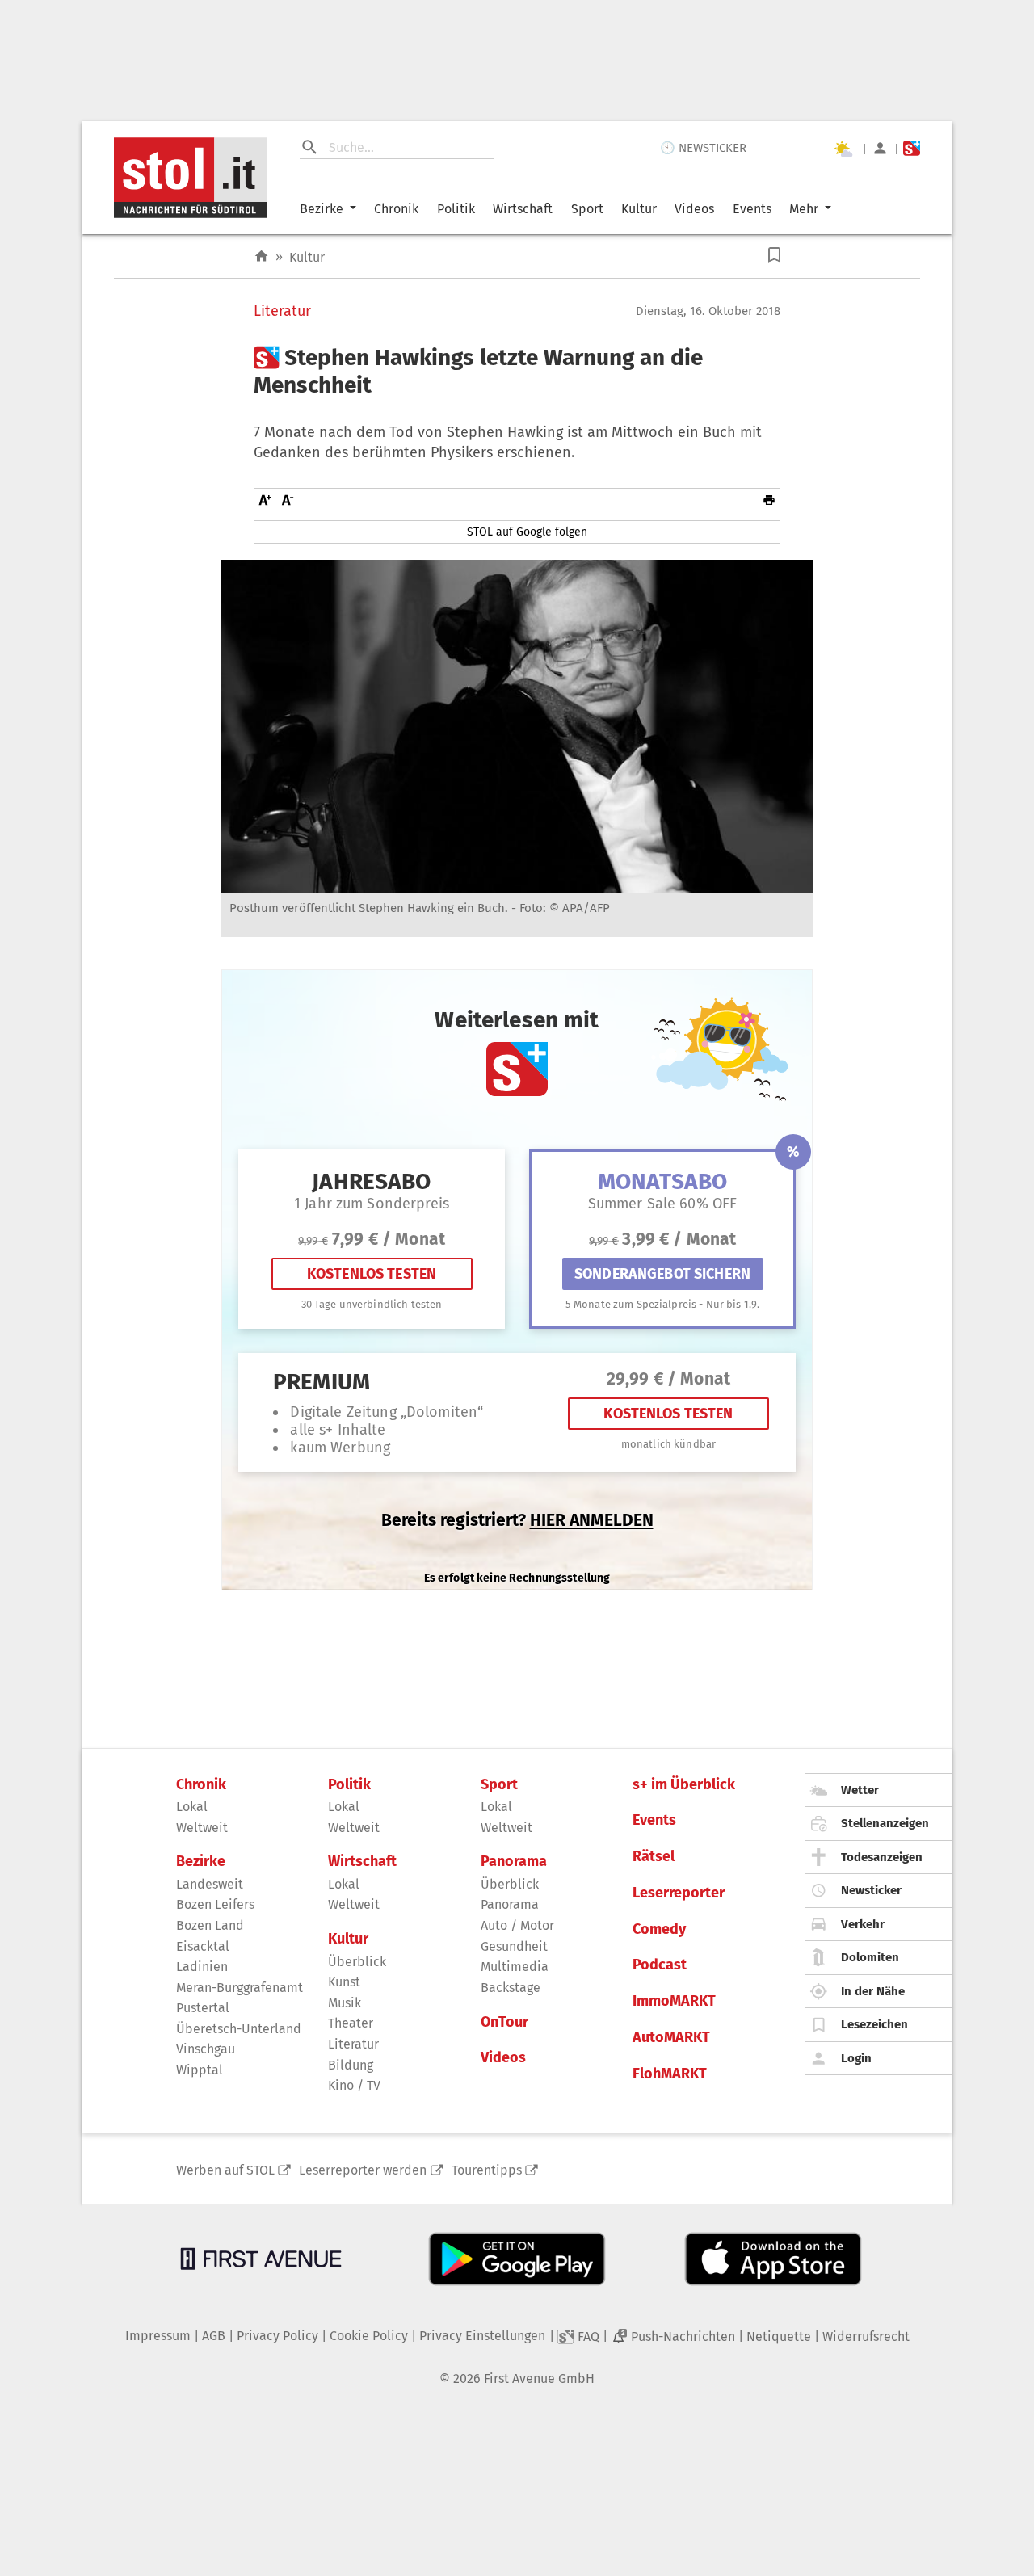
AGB (214, 2336)
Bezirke (322, 209)
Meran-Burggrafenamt (240, 1988)
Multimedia (515, 1967)
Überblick (357, 1962)
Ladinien (202, 1967)
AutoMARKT (671, 2038)
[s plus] (912, 148)
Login (856, 2058)
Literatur (282, 311)
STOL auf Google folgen (527, 532)
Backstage (511, 1988)
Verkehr (863, 1924)
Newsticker (871, 1890)
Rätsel (654, 1857)
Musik (345, 2003)
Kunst (344, 1982)
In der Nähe (873, 1991)
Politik (456, 209)
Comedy (659, 1929)
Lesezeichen (874, 2024)
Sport (587, 209)
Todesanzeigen (882, 1857)
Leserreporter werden (363, 2170)
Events (752, 209)
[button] (774, 255)
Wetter (860, 1790)
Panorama (514, 1862)
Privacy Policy (277, 2336)
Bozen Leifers (215, 1904)
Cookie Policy (369, 2336)
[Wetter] (843, 149)
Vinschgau (206, 2049)
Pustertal (203, 2008)
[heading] (517, 371)
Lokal (192, 1807)
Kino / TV (354, 2085)
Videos (694, 209)
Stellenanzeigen (885, 1823)
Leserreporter (679, 1893)
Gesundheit (514, 1946)
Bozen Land (210, 1925)
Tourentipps (487, 2170)
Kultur (639, 209)
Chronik (396, 209)
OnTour (504, 2022)
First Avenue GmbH (539, 2378)
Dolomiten (870, 1957)
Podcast (660, 1965)
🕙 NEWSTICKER (703, 148)
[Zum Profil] (880, 148)
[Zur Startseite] (261, 256)
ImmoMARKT (674, 2001)
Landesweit (210, 1884)
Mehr (804, 209)
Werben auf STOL (225, 2170)
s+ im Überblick (684, 1785)
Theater (351, 2023)
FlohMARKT (670, 2074)
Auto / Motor (517, 1925)
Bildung (351, 2065)
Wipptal (200, 2070)
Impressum (158, 2336)
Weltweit (202, 1828)
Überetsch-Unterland (239, 2029)
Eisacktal (203, 1946)
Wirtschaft (523, 209)
